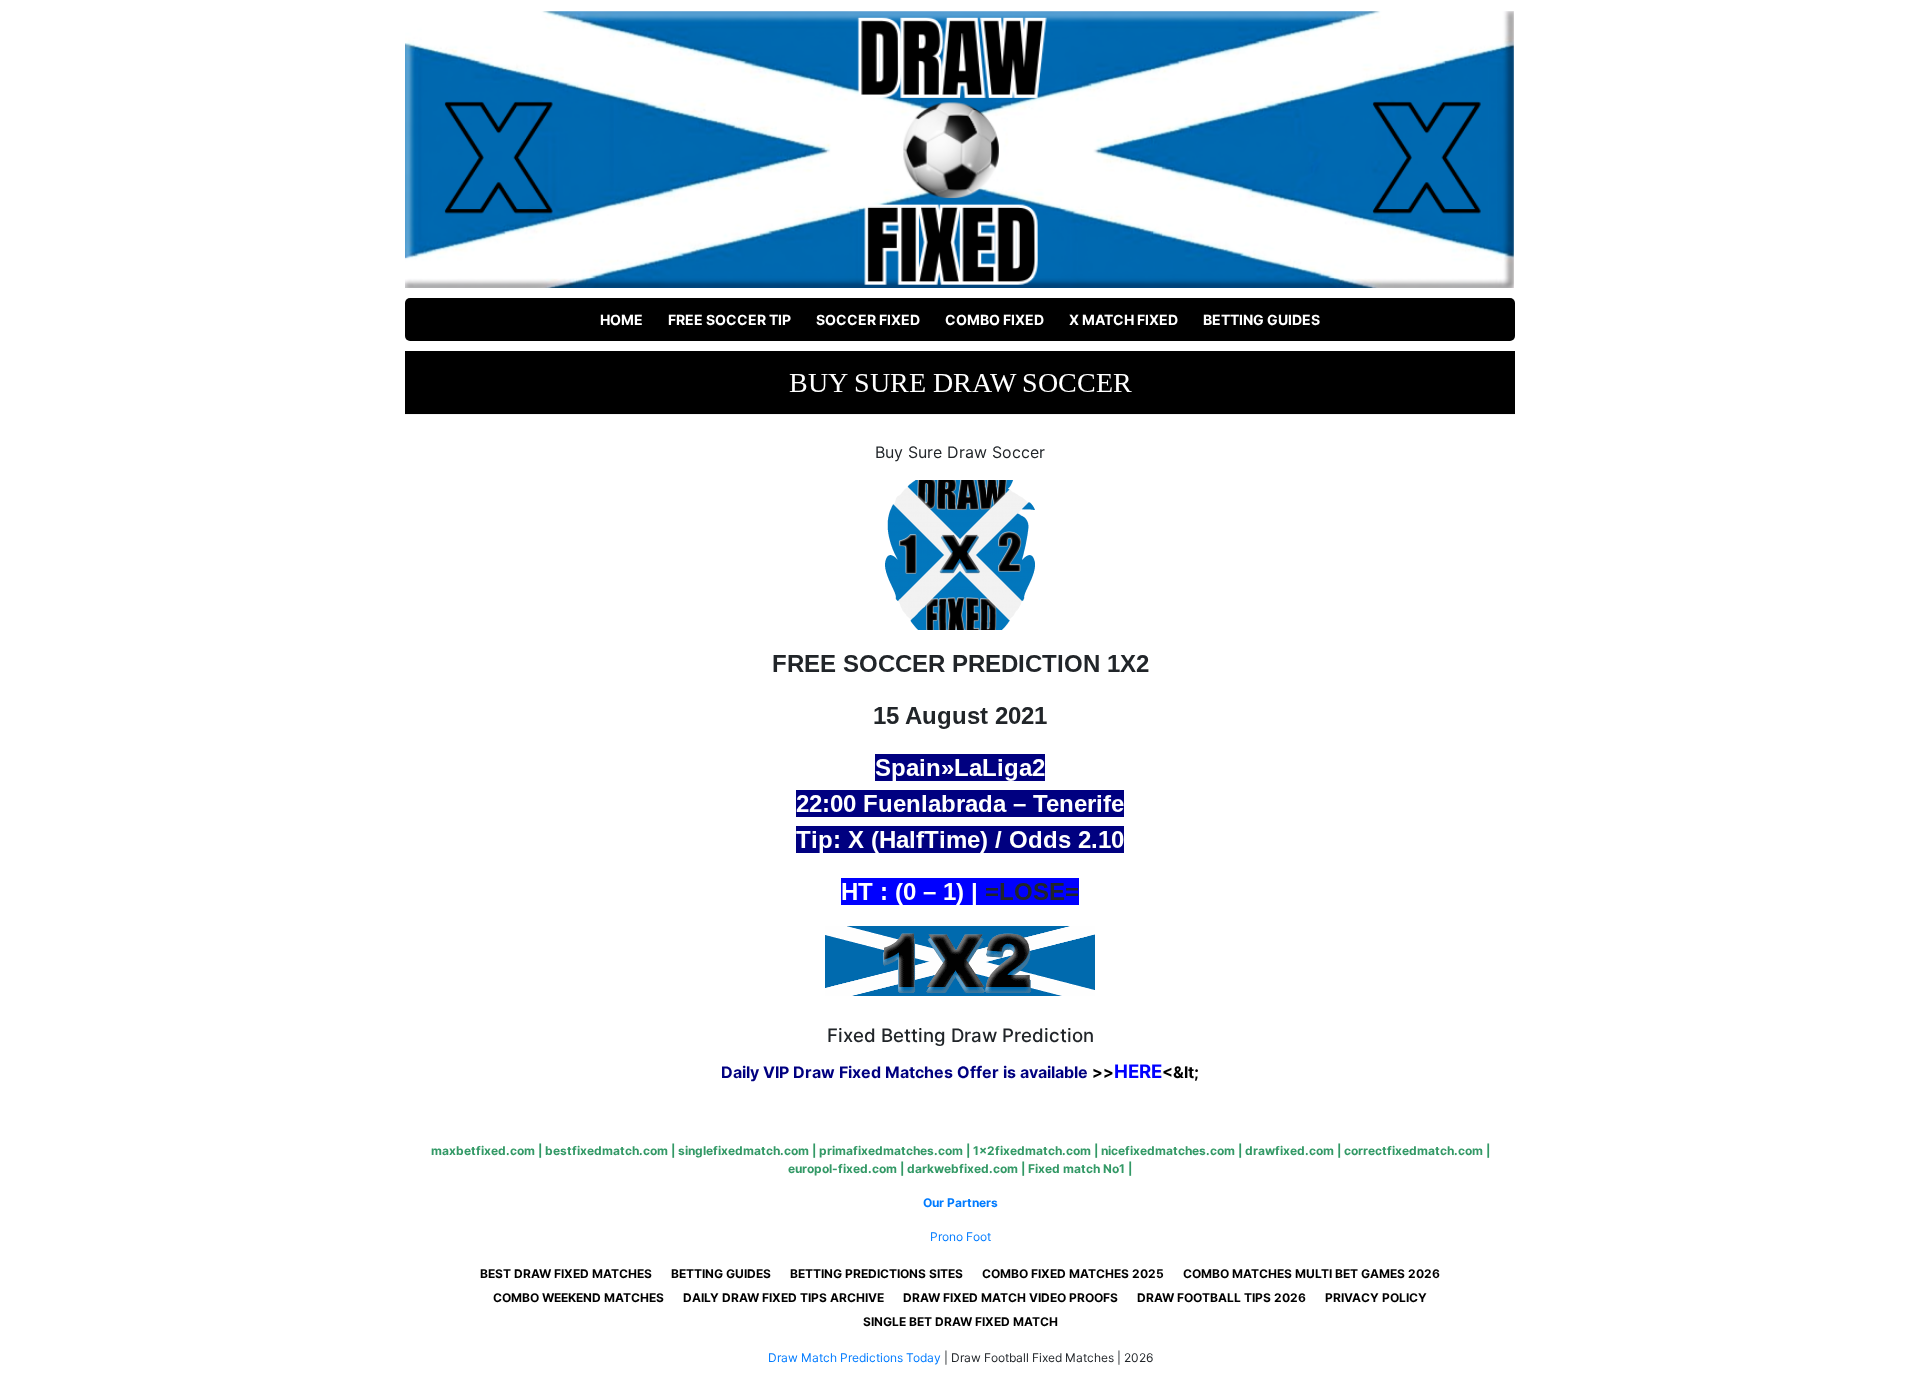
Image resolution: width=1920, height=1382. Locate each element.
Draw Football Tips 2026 (1221, 1297)
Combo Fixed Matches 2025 (1073, 1273)
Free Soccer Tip (729, 319)
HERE (1138, 1071)
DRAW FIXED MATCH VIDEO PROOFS (1010, 1297)
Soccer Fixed (868, 319)
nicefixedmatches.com (1168, 1150)
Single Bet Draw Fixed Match (960, 1321)
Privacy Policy (1376, 1297)
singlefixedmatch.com (743, 1150)
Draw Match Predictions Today (854, 1357)
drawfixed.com (1289, 1150)
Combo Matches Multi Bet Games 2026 (1311, 1273)
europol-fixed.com (842, 1168)
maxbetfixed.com (483, 1150)
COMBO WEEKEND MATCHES (578, 1297)
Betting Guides (1261, 319)
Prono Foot (960, 1236)
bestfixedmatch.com (606, 1150)
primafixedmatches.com (891, 1150)
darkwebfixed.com (962, 1168)
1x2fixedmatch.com (1032, 1150)
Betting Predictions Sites (876, 1273)
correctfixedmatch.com (1413, 1150)
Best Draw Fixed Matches (566, 1273)
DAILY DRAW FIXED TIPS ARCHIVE (783, 1297)
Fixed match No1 (1076, 1168)
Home (621, 319)
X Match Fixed (1123, 319)
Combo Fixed (994, 319)
